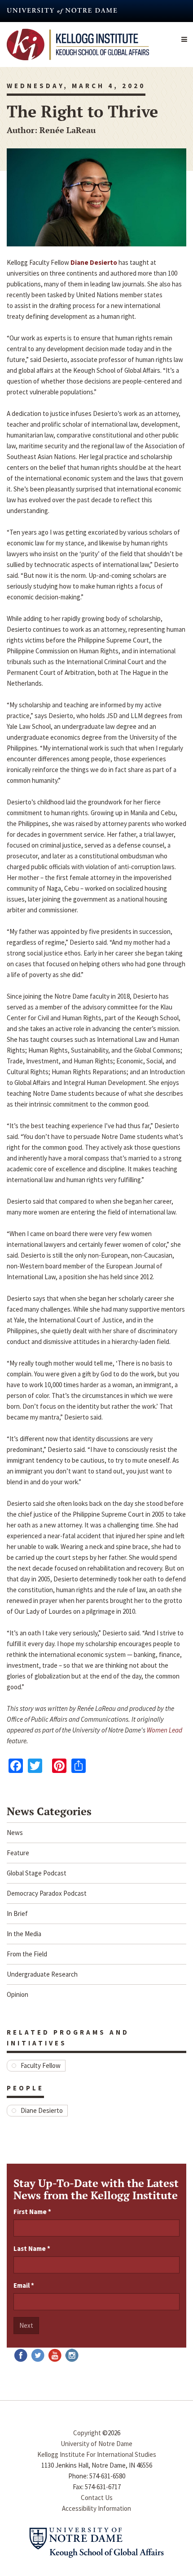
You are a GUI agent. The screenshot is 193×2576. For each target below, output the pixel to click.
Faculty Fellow (41, 2065)
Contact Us (97, 2498)
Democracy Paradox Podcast (47, 1893)
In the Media (24, 1934)
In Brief (17, 1913)
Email (24, 2285)
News (15, 1833)
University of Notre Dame (96, 2444)
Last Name (32, 2248)
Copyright (87, 2433)
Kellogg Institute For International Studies (97, 2454)
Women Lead (164, 1730)
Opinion (18, 1994)
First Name (32, 2212)
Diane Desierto (42, 2110)
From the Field (27, 1954)
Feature (18, 1853)
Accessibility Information (96, 2508)
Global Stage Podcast (37, 1873)
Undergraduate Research (42, 1974)
